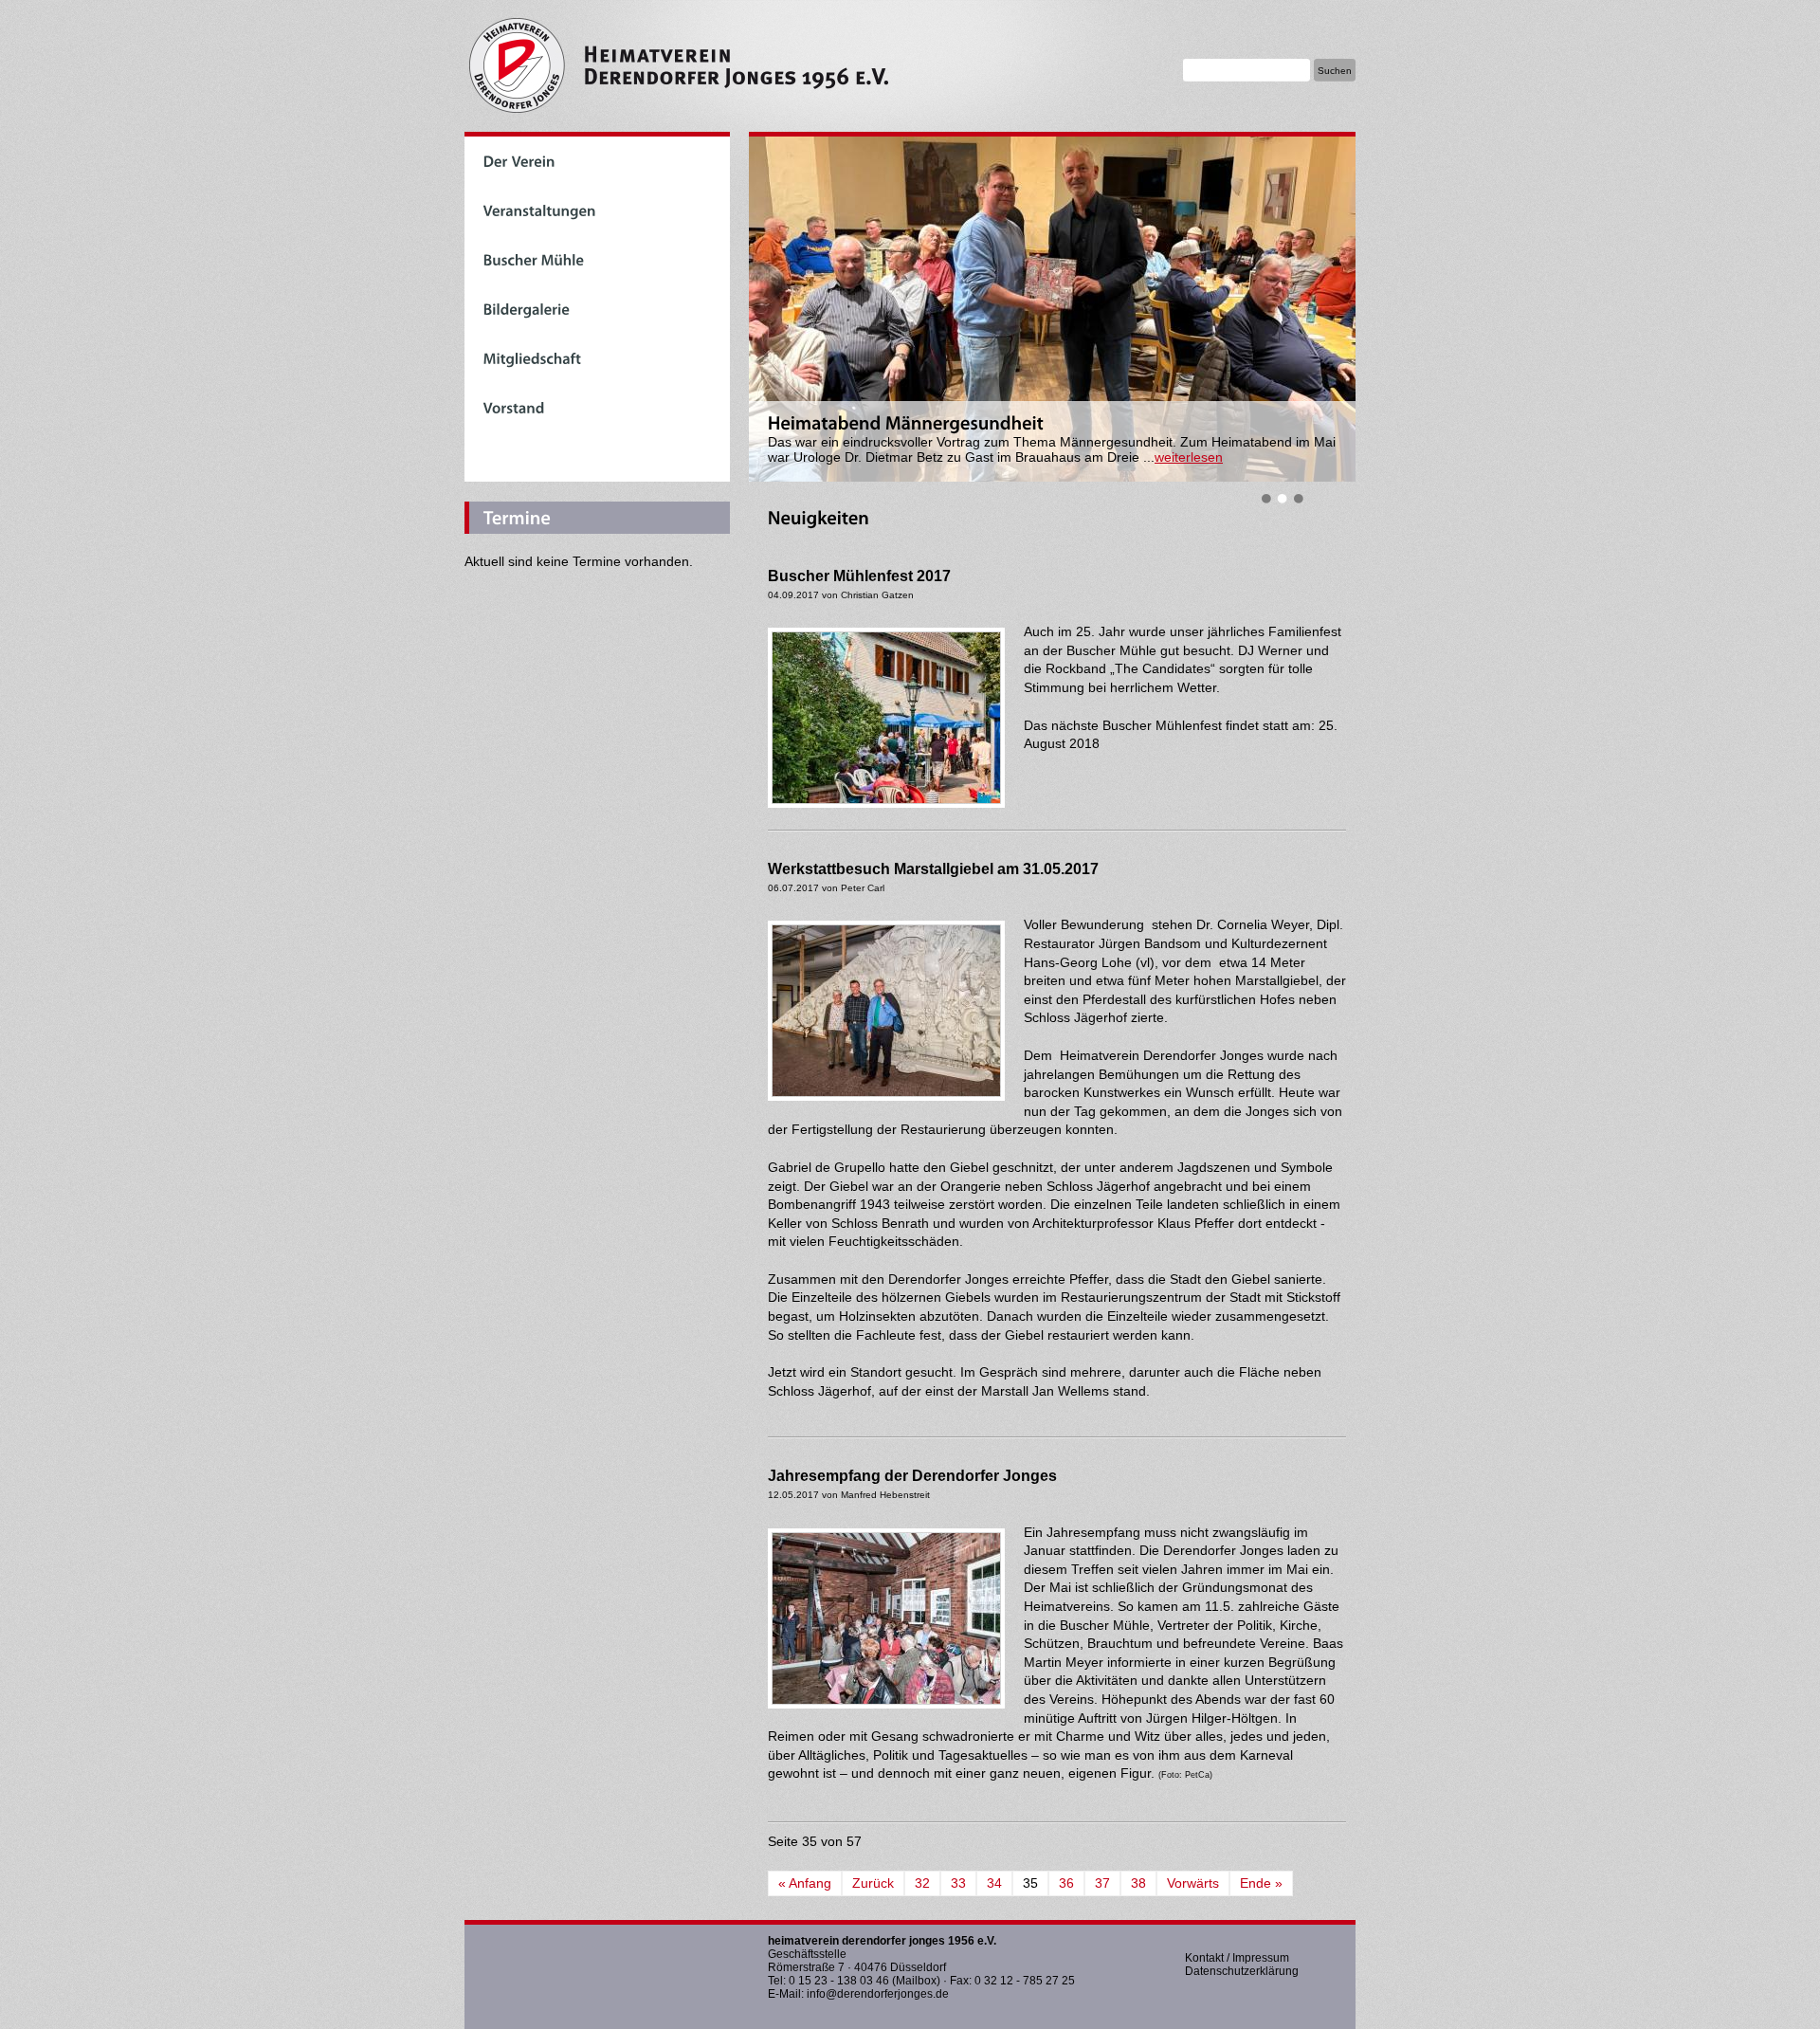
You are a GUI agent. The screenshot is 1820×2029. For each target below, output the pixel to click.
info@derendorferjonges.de (878, 1994)
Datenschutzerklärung (1242, 1971)
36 (1066, 1883)
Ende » (1261, 1883)
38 (1138, 1883)
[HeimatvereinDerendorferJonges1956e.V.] (806, 66)
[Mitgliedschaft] (597, 358)
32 (922, 1883)
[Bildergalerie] (597, 309)
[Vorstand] (597, 408)
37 (1102, 1883)
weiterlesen (1189, 457)
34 (994, 1883)
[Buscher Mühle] (597, 260)
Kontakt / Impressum (1237, 1958)
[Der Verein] (597, 161)
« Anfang (805, 1883)
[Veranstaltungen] (597, 210)
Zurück (873, 1883)
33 (958, 1883)
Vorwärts (1193, 1883)
